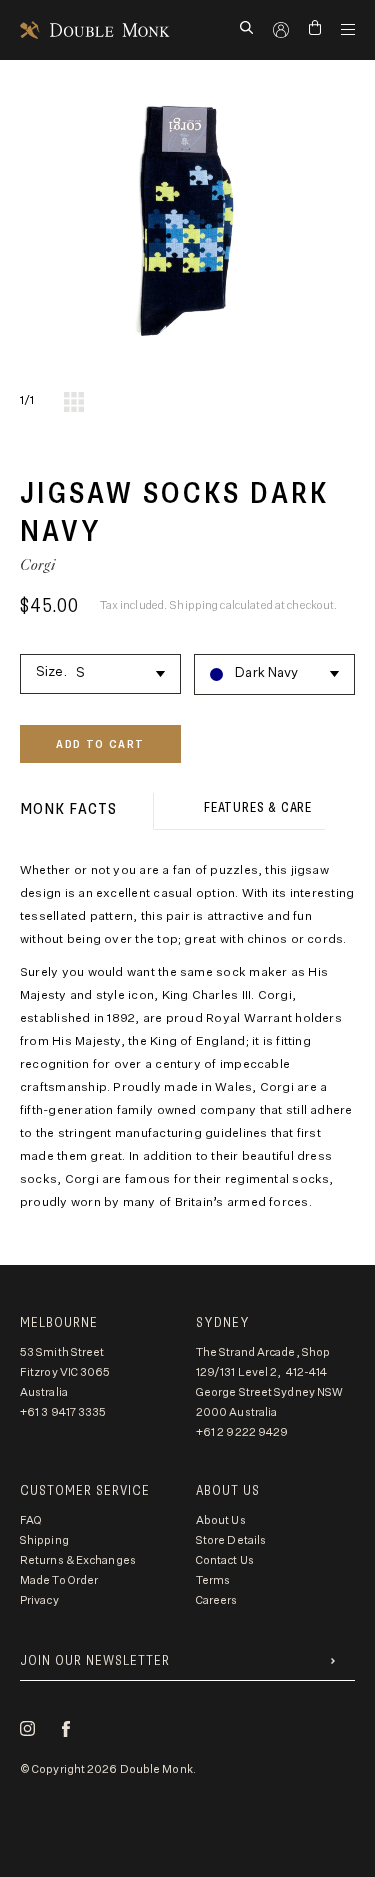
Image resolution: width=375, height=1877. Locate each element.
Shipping (44, 1540)
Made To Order (59, 1580)
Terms (213, 1580)
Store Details (231, 1540)
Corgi (38, 564)
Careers (217, 1600)
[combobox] (100, 671)
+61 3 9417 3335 (63, 1412)
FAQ (31, 1520)
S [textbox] (80, 673)
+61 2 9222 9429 (242, 1432)
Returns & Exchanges (78, 1560)
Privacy (39, 1600)
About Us (221, 1520)
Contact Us (225, 1560)
